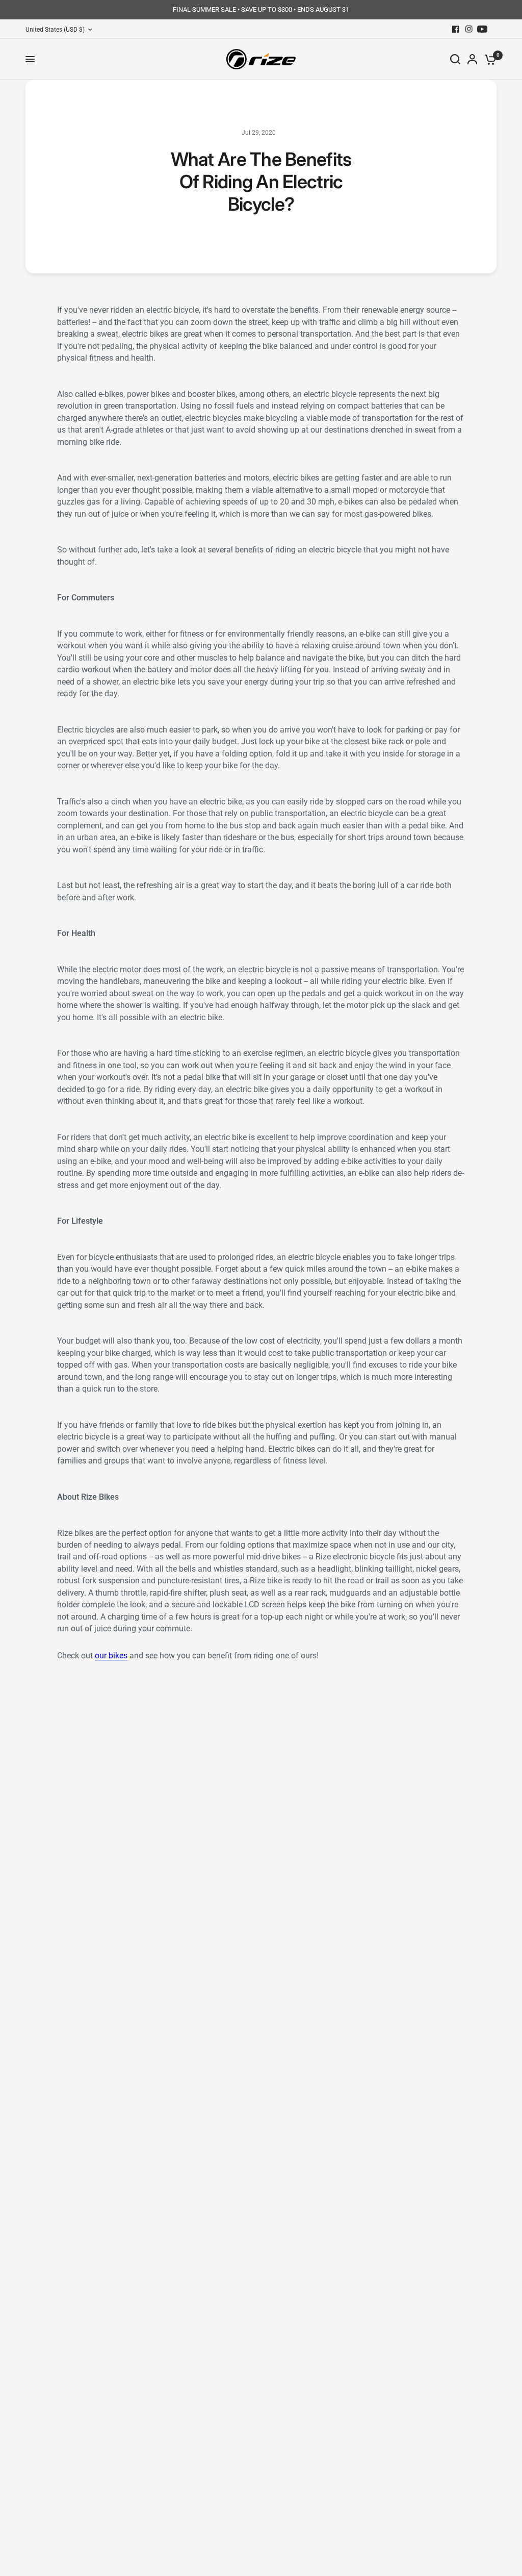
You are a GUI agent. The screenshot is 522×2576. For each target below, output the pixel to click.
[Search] (455, 59)
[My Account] (472, 59)
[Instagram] (469, 29)
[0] (489, 59)
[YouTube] (482, 29)
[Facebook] (456, 29)
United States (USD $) (55, 30)
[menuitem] (61, 30)
